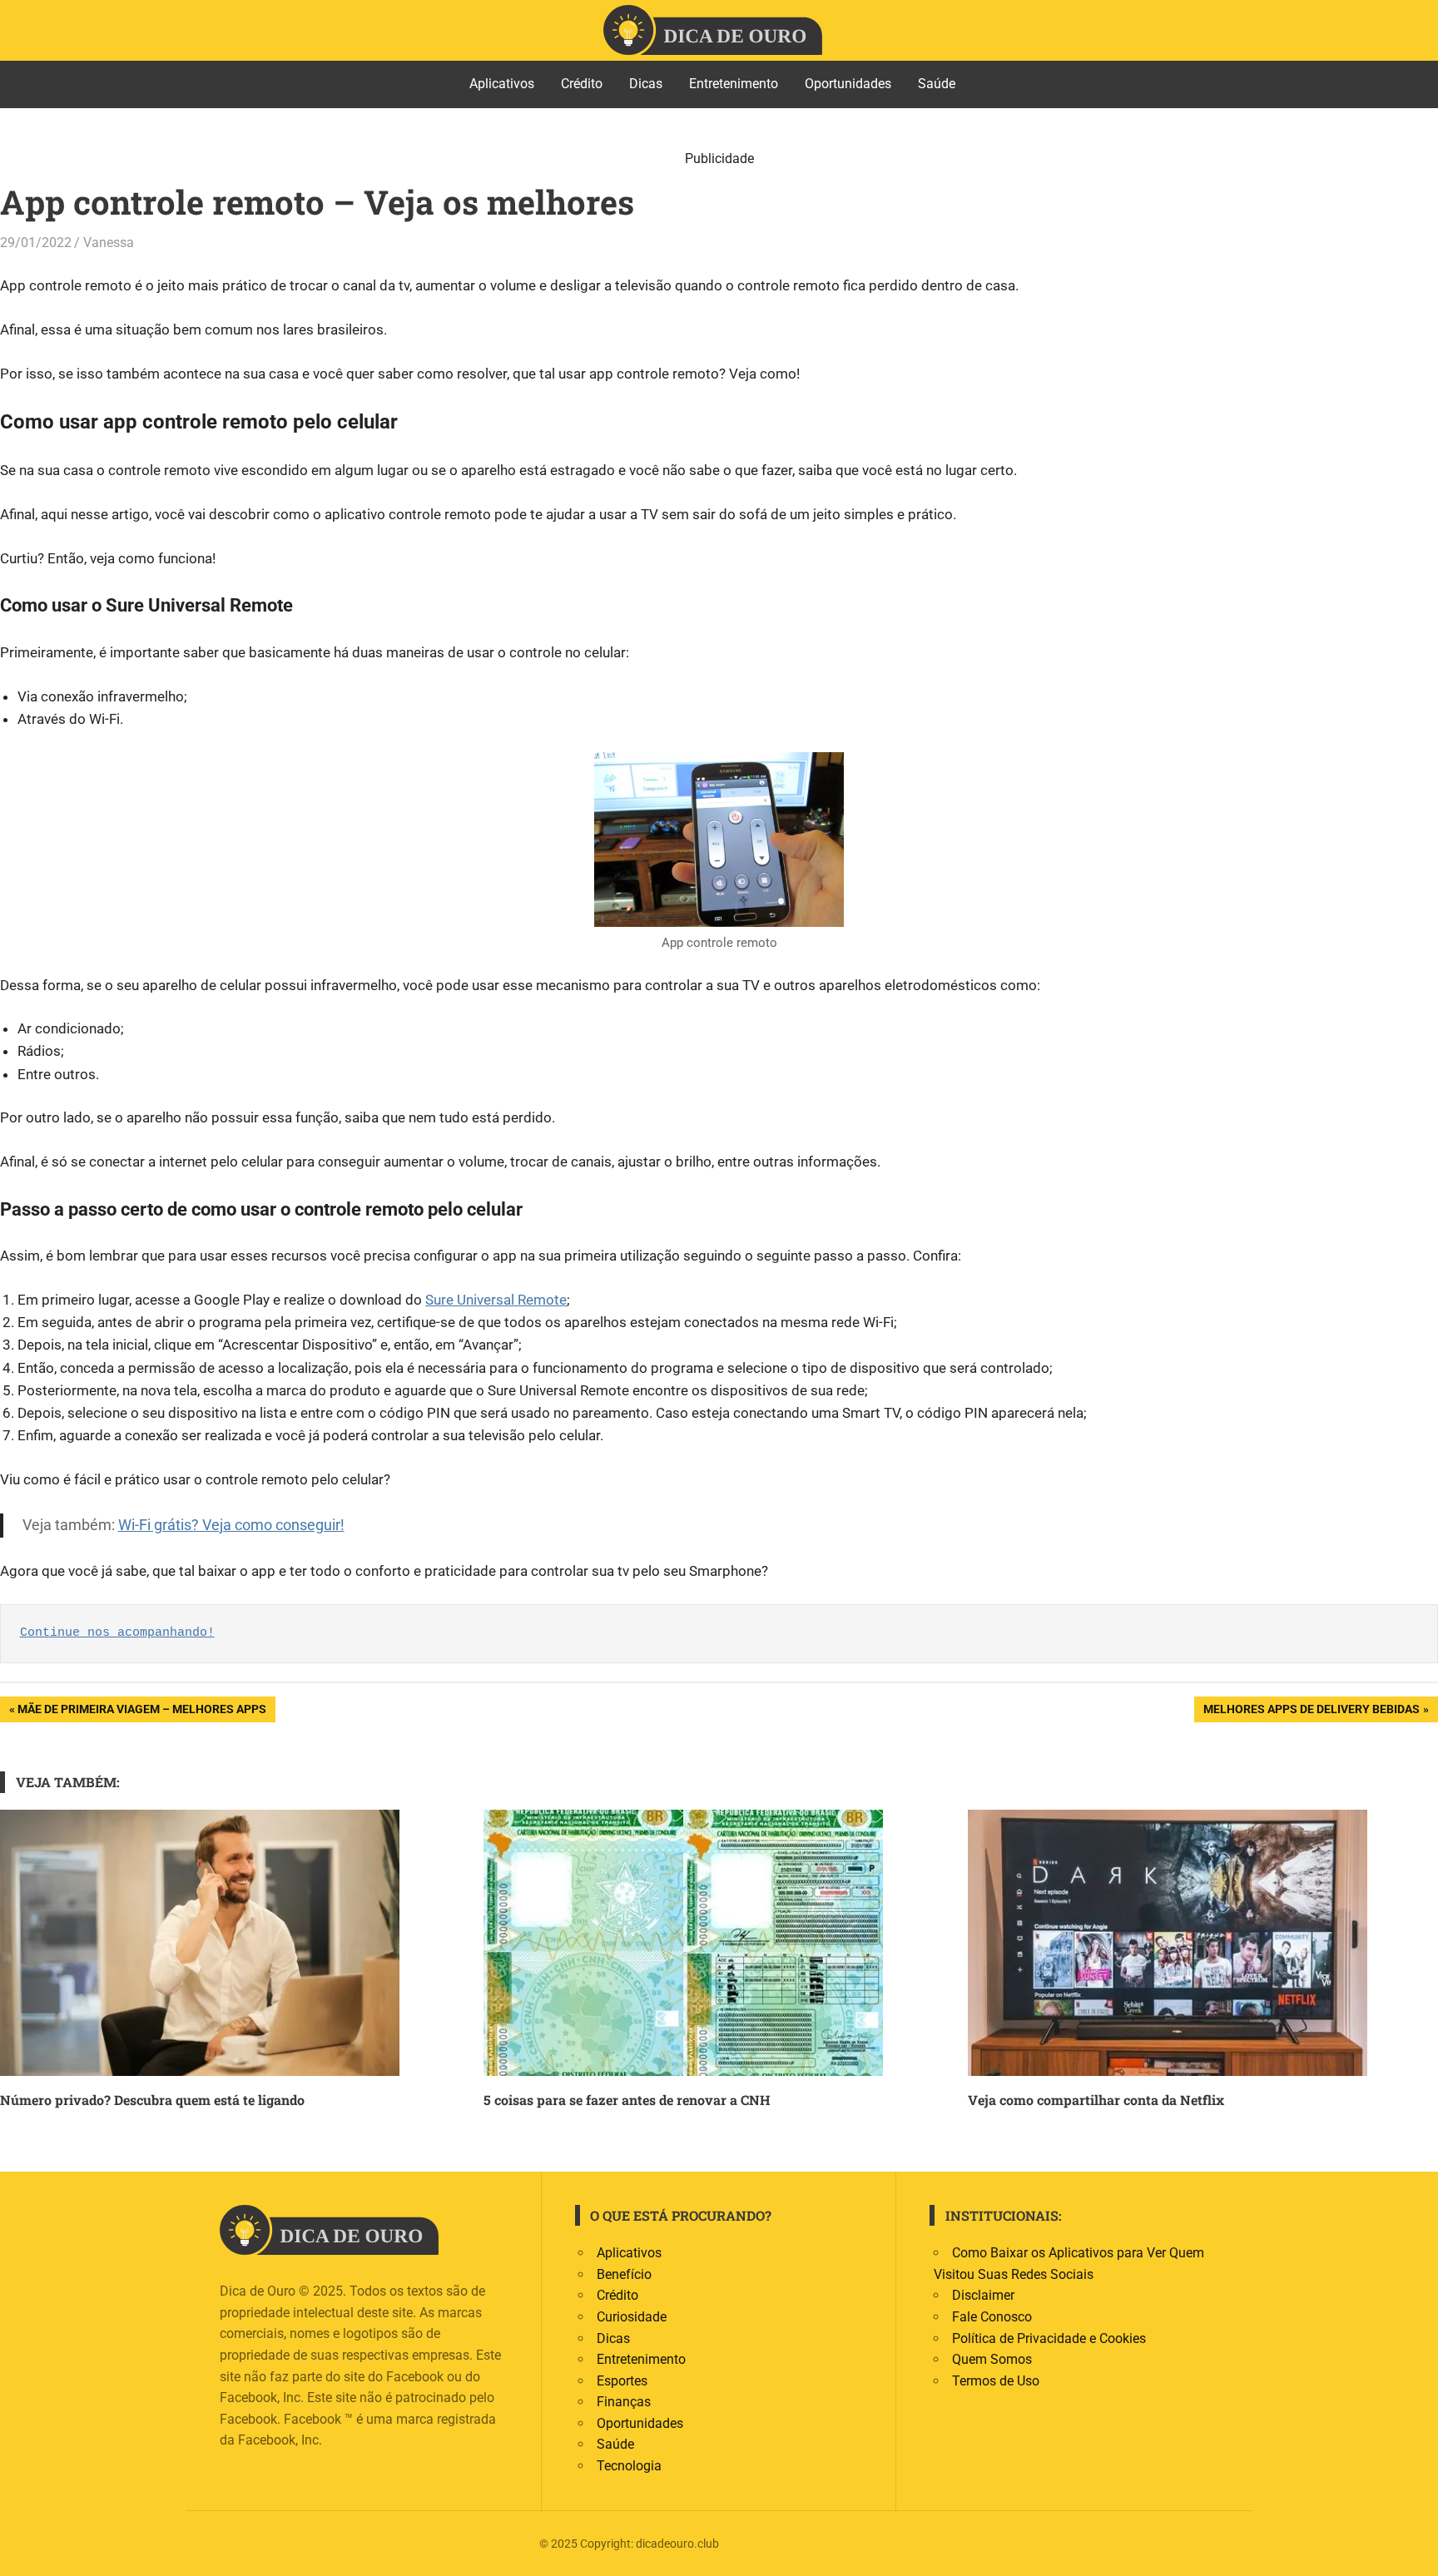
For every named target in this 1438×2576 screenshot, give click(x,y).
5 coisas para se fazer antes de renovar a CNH (627, 2100)
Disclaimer (983, 2295)
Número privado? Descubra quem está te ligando (152, 2100)
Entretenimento (734, 84)
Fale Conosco (992, 2317)
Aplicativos (502, 84)
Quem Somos (992, 2359)
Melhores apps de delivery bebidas (1311, 1712)
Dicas (646, 84)
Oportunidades (848, 84)
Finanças (624, 2402)
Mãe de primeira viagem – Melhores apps (141, 1712)
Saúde (937, 84)
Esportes (622, 2381)
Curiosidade (632, 2317)
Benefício (624, 2274)
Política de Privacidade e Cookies (1049, 2338)
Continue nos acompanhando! (117, 1633)
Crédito (582, 84)
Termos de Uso (996, 2381)
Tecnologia (629, 2466)
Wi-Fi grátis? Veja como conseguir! (231, 1525)
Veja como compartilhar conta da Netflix (1096, 2100)
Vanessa (109, 243)
